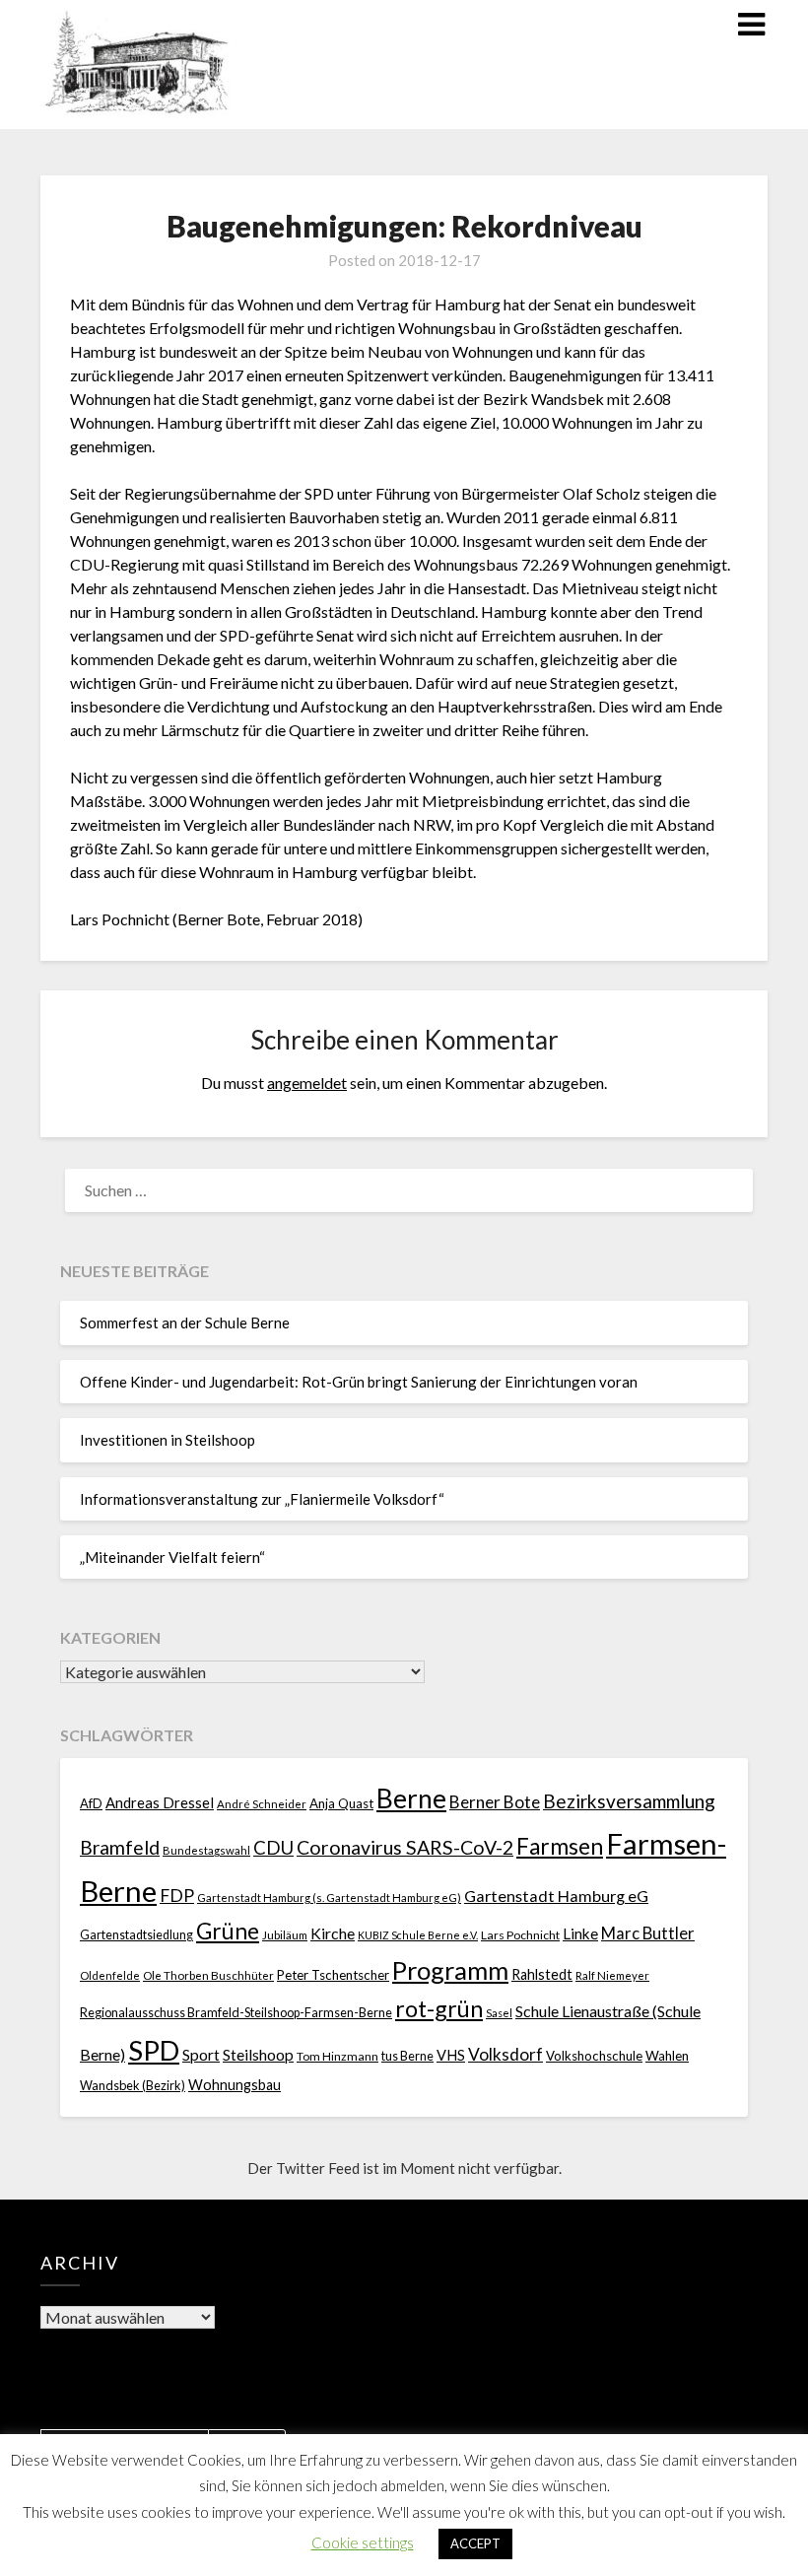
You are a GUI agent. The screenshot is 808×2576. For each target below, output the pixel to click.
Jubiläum (285, 1934)
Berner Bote (495, 1802)
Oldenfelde (110, 1975)
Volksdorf (505, 2054)
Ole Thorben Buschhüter (208, 1975)
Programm (450, 1970)
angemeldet (307, 1083)
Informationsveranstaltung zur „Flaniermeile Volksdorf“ (262, 1499)
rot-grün (439, 2008)
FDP (177, 1896)
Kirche (333, 1933)
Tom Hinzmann (337, 2056)
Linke (580, 1933)
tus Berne (407, 2056)
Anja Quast (341, 1803)
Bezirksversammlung (629, 1801)
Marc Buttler (648, 1933)
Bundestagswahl (206, 1850)
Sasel (499, 2013)
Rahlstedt (542, 1974)
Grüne (228, 1931)
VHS (451, 2055)
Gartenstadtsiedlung (136, 1935)
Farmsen (560, 1846)
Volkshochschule (594, 2056)
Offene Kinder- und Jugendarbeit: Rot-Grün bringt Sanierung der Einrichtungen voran (359, 1382)
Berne (411, 1798)
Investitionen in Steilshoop (168, 1440)
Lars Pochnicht (520, 1935)
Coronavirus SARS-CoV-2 (405, 1847)
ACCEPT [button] (475, 2543)
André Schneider (262, 1804)
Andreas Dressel (160, 1802)
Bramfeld (120, 1847)
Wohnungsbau (235, 2085)
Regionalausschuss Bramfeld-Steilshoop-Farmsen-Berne (236, 2013)
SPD (154, 2050)
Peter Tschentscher (333, 1975)
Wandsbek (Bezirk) (133, 2086)
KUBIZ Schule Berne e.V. (418, 1935)
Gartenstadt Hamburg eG (556, 1896)
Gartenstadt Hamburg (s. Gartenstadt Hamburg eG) (329, 1898)
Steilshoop (258, 2054)
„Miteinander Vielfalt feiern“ (172, 1557)
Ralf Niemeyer (612, 1975)
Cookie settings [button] (363, 2542)
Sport (201, 2054)
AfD (91, 1803)
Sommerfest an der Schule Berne (185, 1322)
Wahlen (667, 2056)
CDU (273, 1847)
